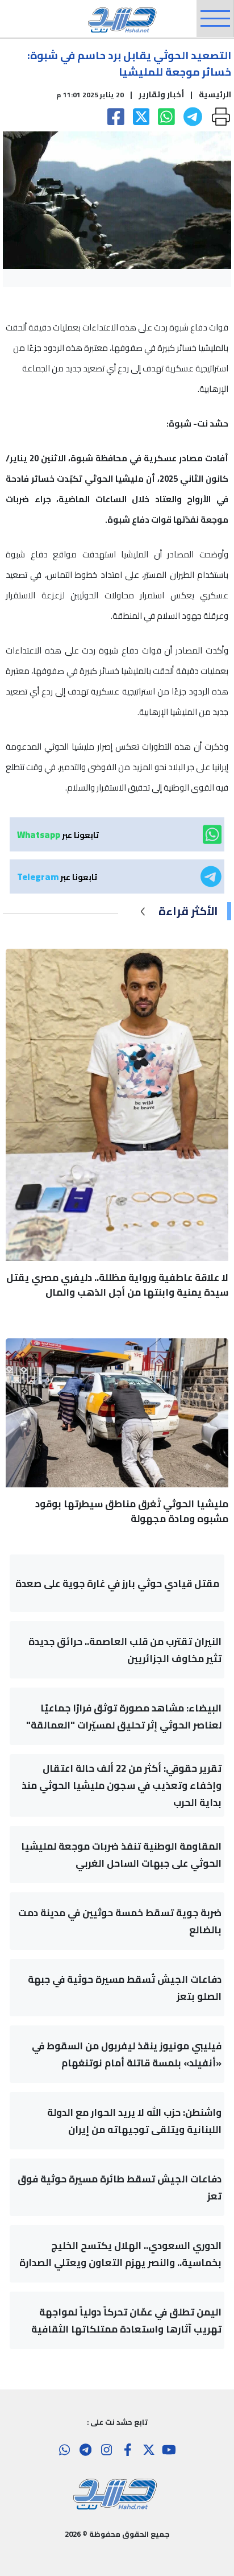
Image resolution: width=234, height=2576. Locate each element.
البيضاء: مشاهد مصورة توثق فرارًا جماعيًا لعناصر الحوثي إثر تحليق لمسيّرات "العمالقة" (124, 1717)
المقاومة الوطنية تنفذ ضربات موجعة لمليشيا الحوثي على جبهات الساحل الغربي (121, 1855)
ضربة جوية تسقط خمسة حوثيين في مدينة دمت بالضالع (120, 1921)
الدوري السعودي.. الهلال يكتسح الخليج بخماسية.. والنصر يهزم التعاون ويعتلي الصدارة (120, 2254)
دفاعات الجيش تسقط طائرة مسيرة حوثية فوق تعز (120, 2188)
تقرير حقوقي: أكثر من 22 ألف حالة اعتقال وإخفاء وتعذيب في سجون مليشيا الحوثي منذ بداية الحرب (122, 1785)
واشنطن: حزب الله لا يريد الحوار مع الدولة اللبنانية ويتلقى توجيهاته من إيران (134, 2121)
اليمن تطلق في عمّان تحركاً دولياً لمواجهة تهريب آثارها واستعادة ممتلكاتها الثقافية (126, 2321)
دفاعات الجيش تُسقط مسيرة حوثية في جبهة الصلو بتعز (125, 1988)
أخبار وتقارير (161, 94)
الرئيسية (215, 94)
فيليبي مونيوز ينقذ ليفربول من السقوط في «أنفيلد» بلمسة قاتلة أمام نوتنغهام (127, 2054)
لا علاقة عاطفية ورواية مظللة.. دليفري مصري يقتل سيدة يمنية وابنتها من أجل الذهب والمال (117, 1285)
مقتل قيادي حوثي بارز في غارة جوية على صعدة (117, 1583)
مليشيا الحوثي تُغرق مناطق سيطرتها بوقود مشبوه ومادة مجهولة (132, 1511)
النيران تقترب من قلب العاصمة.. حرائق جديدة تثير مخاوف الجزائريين (125, 1650)
